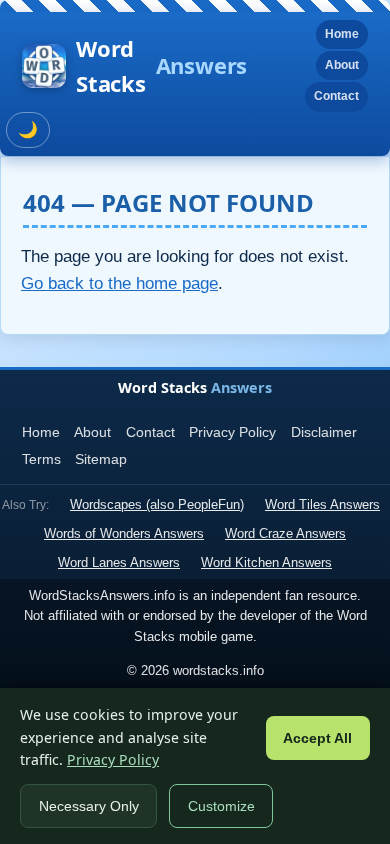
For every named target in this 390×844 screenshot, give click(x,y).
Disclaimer (324, 432)
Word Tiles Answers (322, 504)
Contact (336, 96)
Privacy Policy (232, 432)
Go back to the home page (119, 283)
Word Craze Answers (285, 533)
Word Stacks (161, 65)
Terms (41, 459)
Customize (221, 806)
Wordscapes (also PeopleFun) (157, 504)
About (342, 65)
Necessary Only (89, 806)
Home (342, 34)
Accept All (317, 738)
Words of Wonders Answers (124, 533)
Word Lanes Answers (119, 562)
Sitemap (101, 459)
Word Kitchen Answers (266, 562)
